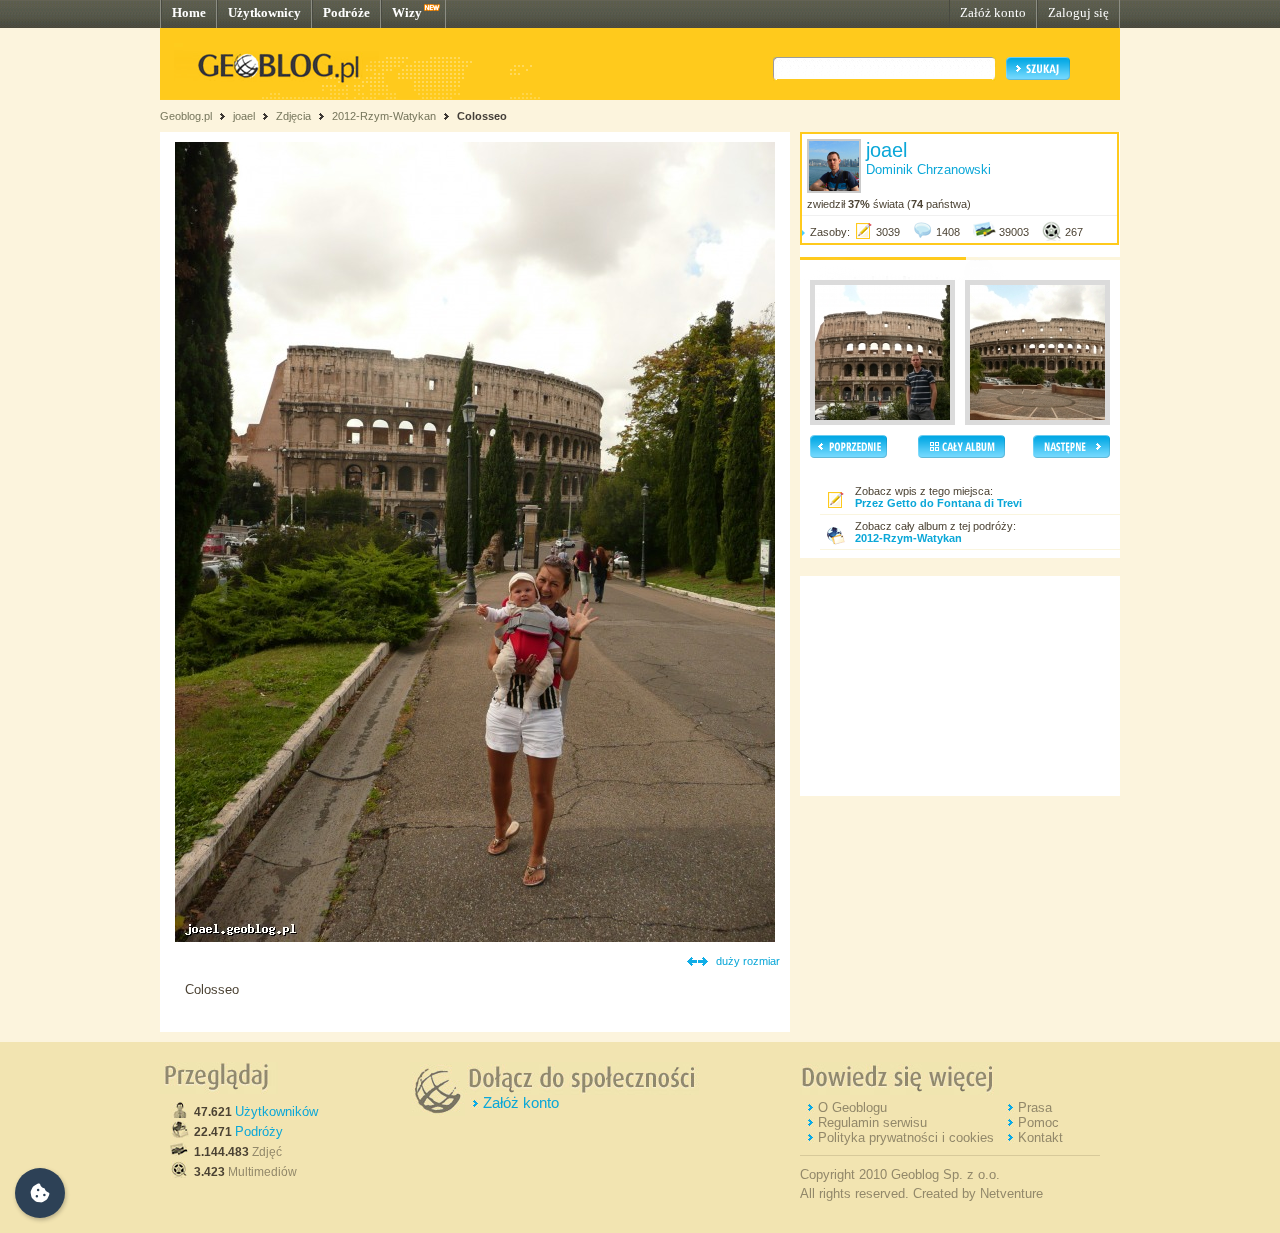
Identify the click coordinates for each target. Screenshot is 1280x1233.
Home (189, 12)
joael (244, 116)
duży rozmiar (748, 961)
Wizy (407, 12)
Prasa (1035, 1107)
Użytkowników (276, 1111)
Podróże (346, 12)
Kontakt (1040, 1137)
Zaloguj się (1078, 12)
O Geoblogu (852, 1107)
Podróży (259, 1131)
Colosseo (482, 116)
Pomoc (1038, 1122)
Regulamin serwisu (872, 1122)
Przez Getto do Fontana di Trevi (938, 503)
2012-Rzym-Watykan (384, 116)
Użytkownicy (264, 12)
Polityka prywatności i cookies (906, 1137)
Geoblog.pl (186, 116)
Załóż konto (993, 12)
